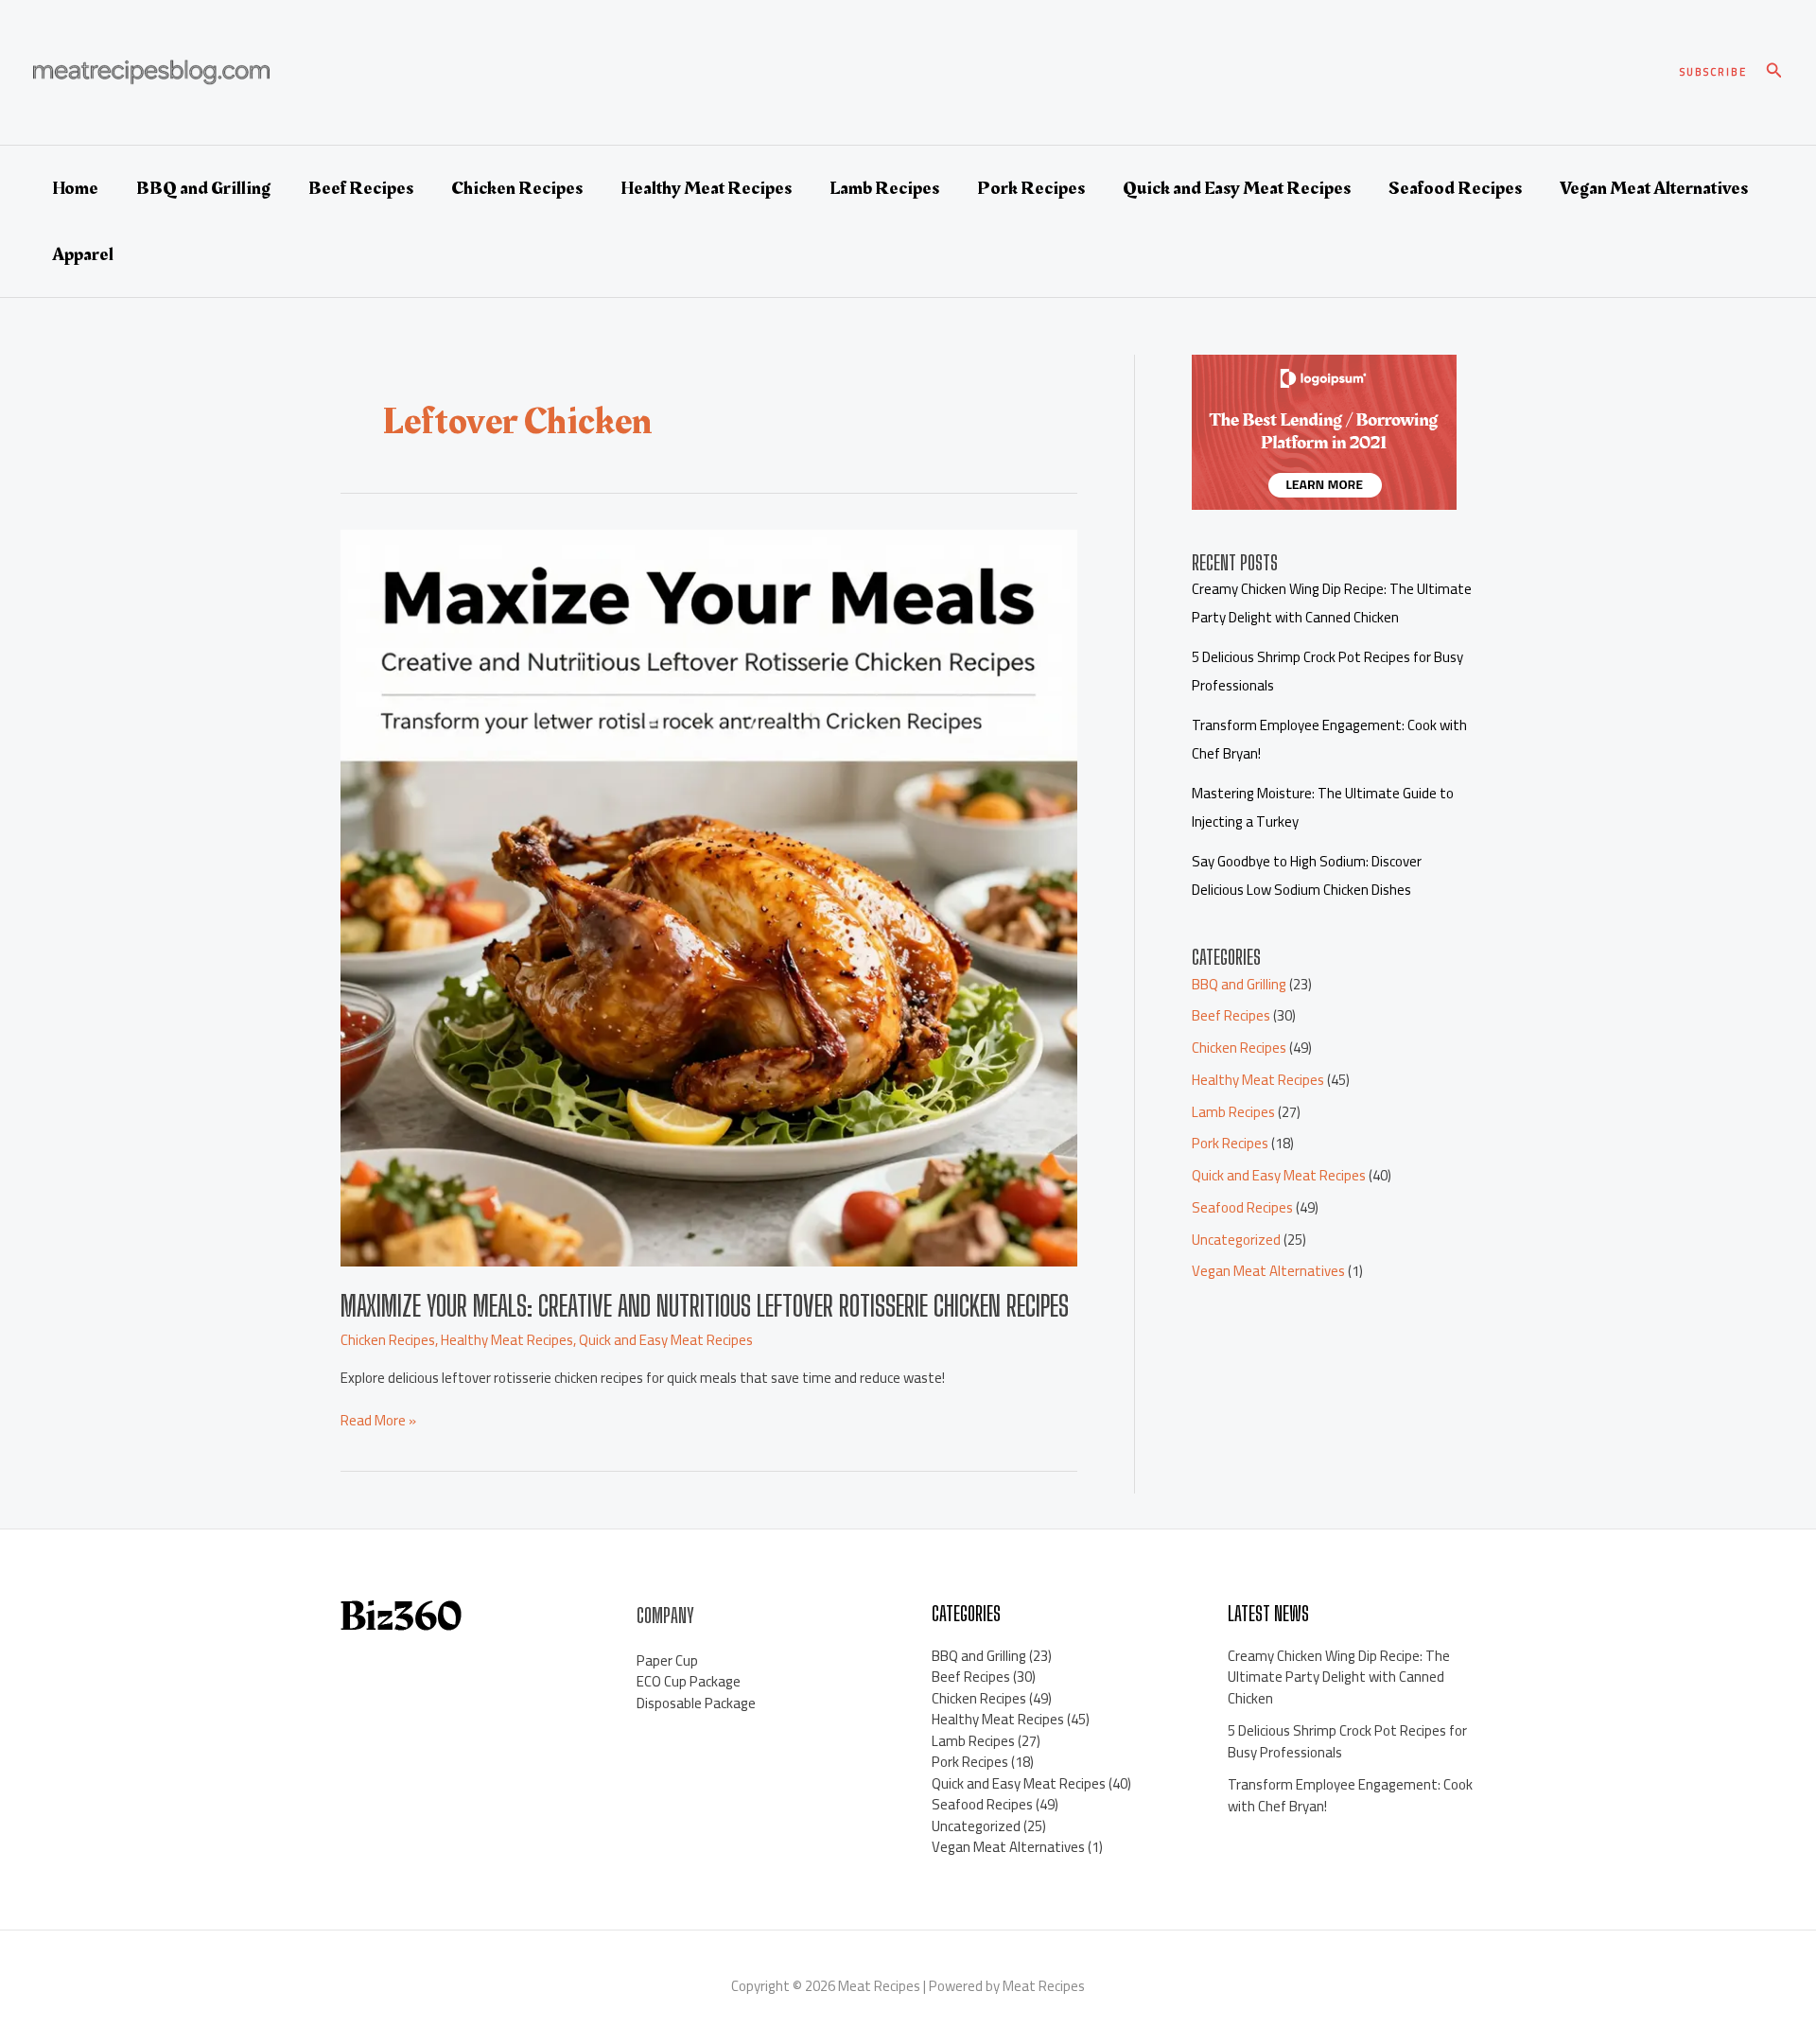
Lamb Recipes (884, 188)
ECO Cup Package (689, 1681)
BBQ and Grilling (203, 188)
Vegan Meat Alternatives (1654, 188)
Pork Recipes (1031, 188)
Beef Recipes (361, 188)
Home (75, 188)
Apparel (83, 254)
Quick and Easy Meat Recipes (1237, 188)
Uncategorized (1236, 1240)
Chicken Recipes (517, 188)
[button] (1713, 72)
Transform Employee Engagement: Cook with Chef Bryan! (1350, 1795)
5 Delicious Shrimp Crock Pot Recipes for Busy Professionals (1347, 1741)
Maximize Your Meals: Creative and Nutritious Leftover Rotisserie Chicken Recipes (705, 1305)
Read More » (378, 1421)
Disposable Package (696, 1703)
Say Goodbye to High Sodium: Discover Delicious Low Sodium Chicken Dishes (1307, 875)
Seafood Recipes (1455, 188)
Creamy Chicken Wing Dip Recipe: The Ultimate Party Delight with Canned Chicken (1332, 603)
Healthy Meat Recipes (706, 188)
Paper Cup (667, 1660)
